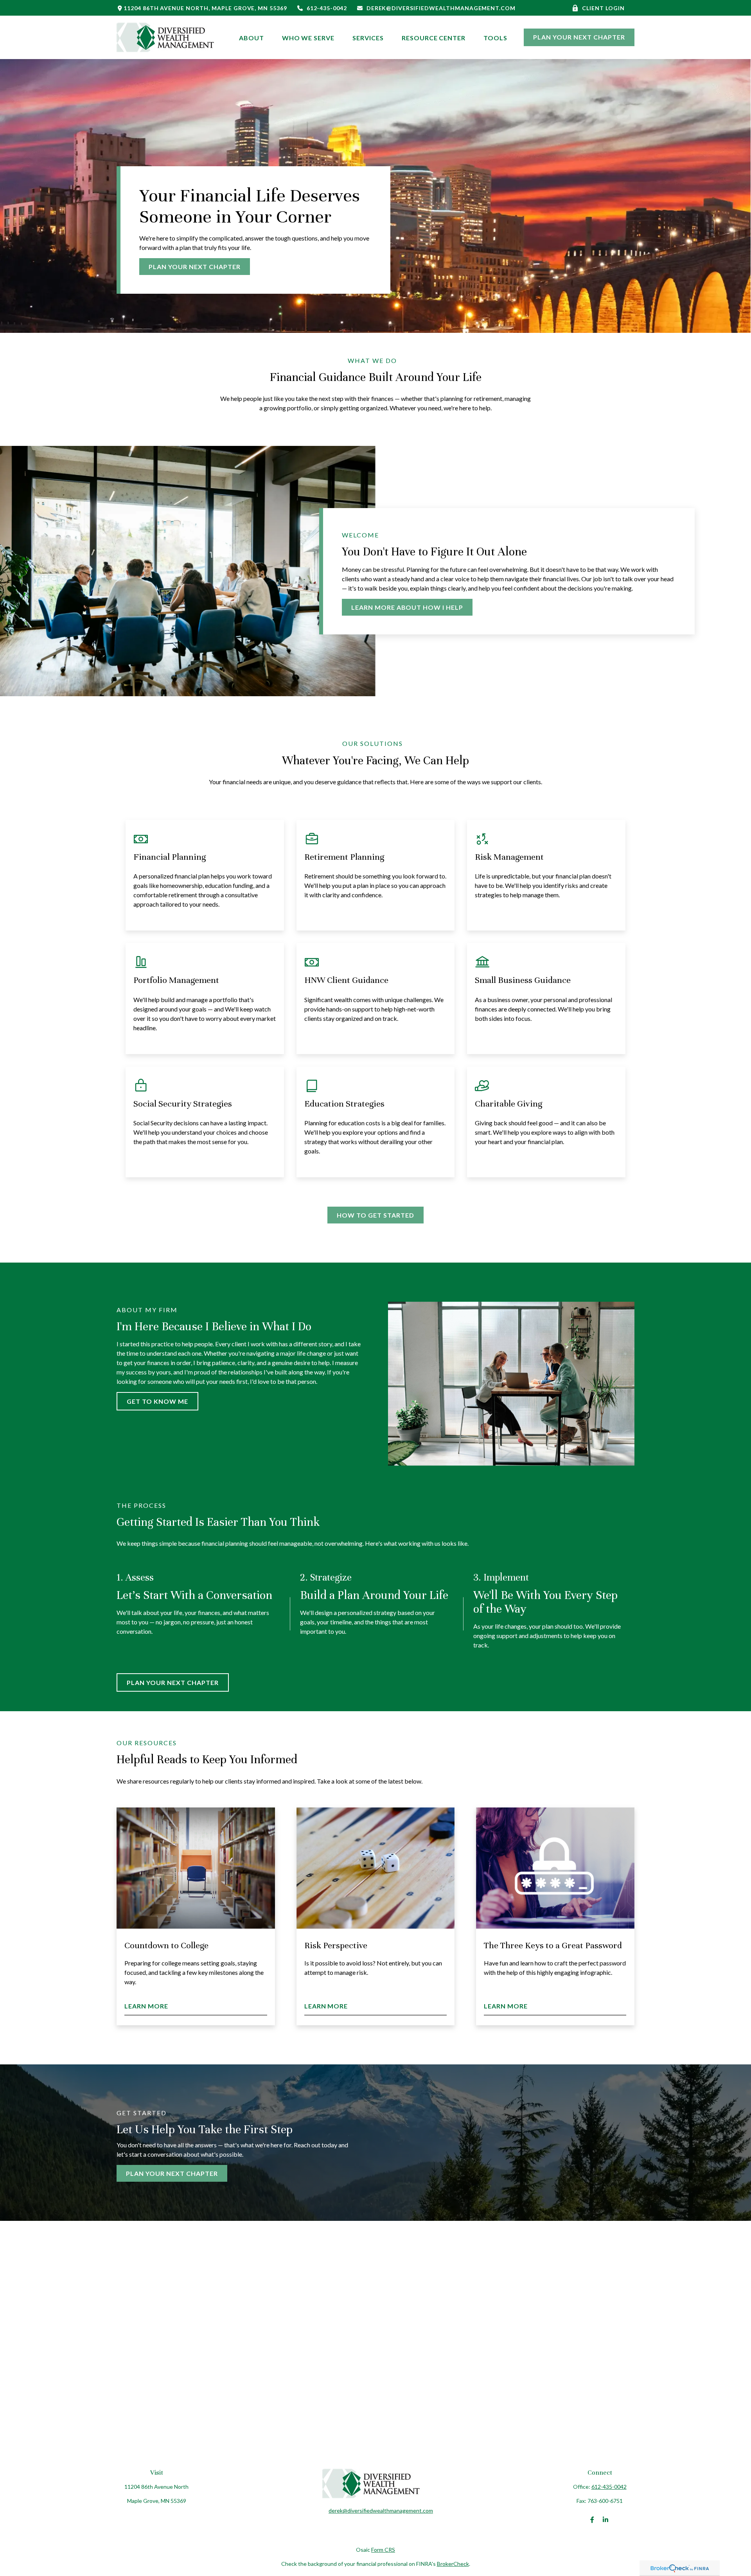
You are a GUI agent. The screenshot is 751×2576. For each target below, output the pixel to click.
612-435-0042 (327, 8)
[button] (252, 37)
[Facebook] (592, 2520)
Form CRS (383, 2550)
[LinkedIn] (606, 2520)
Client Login (603, 8)
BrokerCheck (453, 2564)
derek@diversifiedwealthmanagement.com (441, 8)
